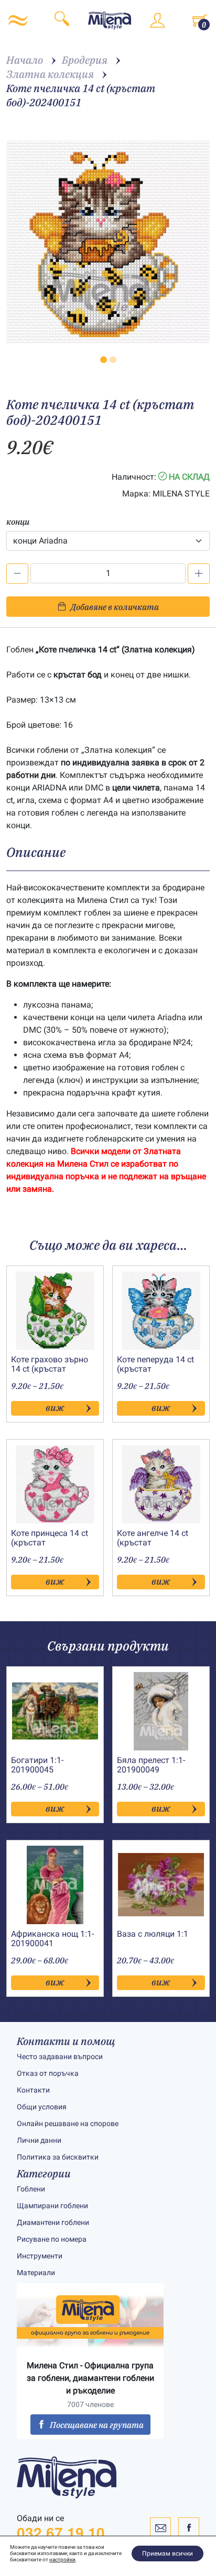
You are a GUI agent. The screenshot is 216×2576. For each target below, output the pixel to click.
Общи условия (42, 2107)
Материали (36, 2273)
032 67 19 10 (61, 2533)
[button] (104, 360)
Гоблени (31, 2189)
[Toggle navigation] (18, 20)
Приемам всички (168, 2554)
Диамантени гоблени (53, 2222)
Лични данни (39, 2140)
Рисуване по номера (52, 2239)
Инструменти (40, 2256)
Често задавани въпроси (60, 2057)
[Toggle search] (62, 20)
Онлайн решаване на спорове (68, 2123)
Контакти (33, 2090)
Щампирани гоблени (52, 2206)
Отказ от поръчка (48, 2073)
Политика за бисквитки (58, 2157)
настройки (62, 2560)
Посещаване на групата (97, 2425)
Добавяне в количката (115, 607)
